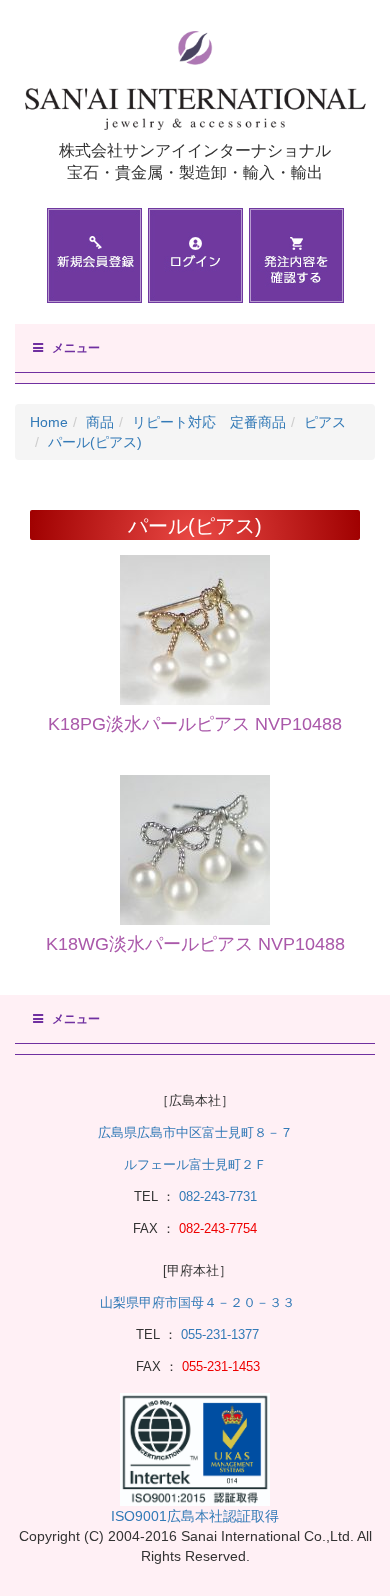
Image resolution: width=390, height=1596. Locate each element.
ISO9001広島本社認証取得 (195, 1516)
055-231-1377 (220, 1334)
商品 (100, 422)
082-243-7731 (216, 1196)
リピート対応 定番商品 (209, 422)
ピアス (325, 422)
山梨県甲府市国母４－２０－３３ (197, 1302)
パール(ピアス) (95, 442)
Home (49, 422)
